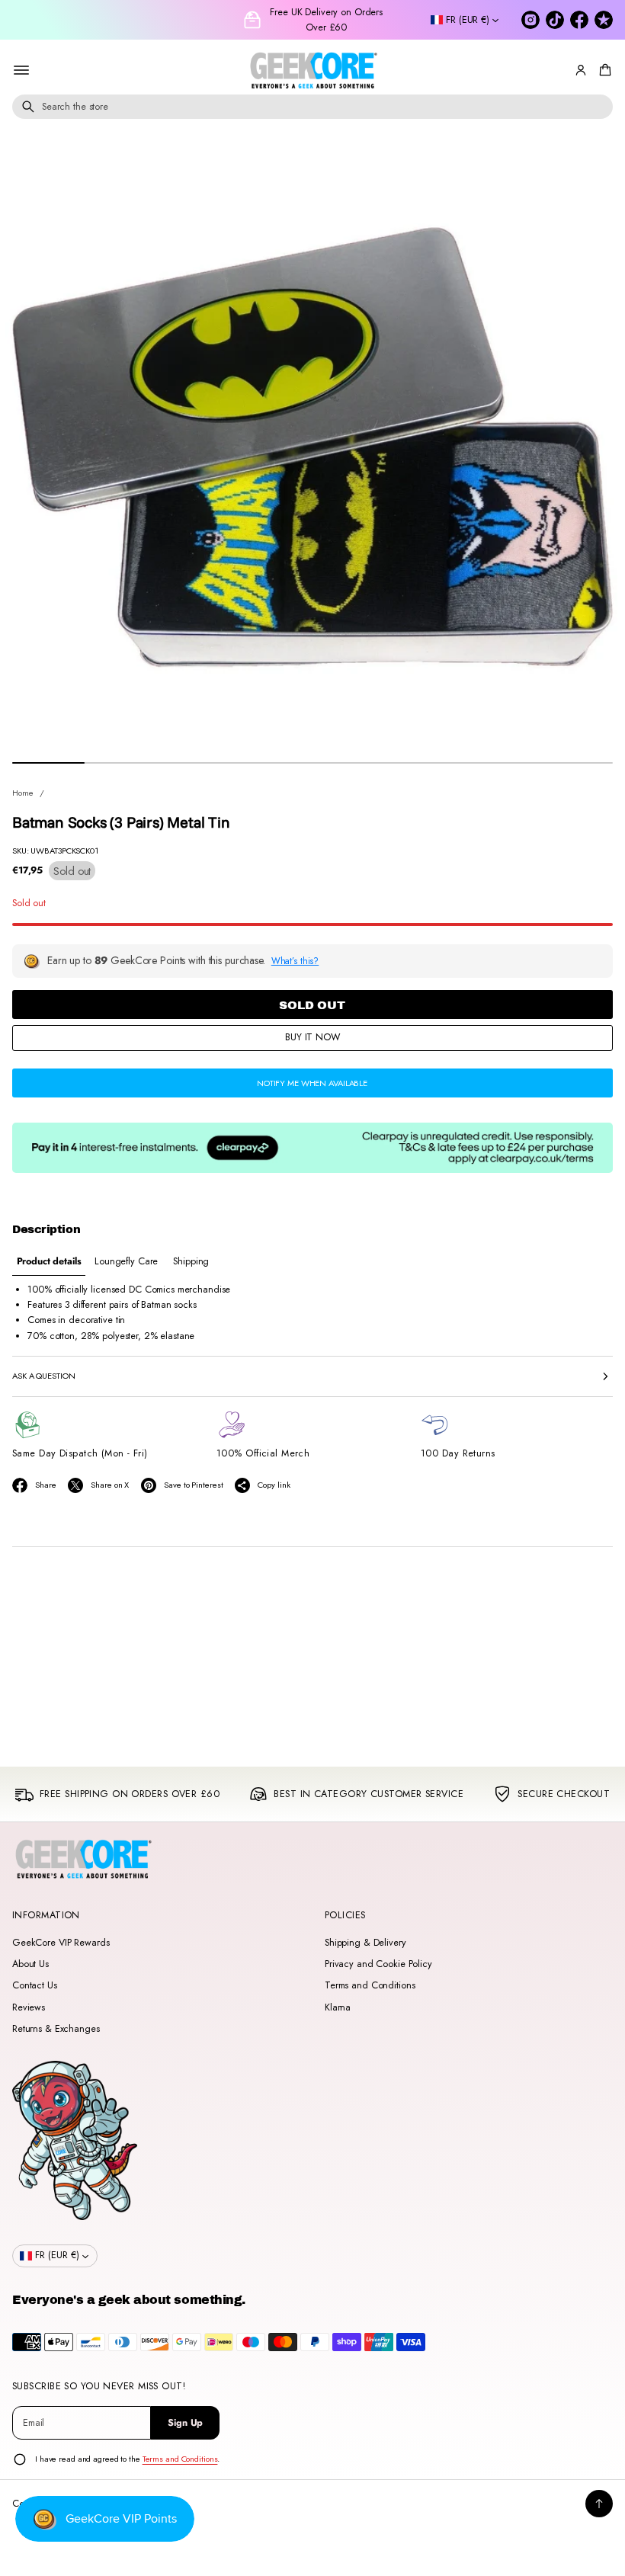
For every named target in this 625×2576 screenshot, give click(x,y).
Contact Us (35, 1985)
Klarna (338, 2007)
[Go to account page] (581, 70)
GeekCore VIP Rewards (61, 1943)
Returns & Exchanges (56, 2029)
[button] (603, 70)
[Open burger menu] (21, 70)
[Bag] (603, 70)
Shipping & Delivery (365, 1943)
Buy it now (312, 1037)
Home (23, 793)
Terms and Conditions (370, 1985)
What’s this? (295, 961)
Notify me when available (312, 1083)
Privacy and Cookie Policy (378, 1964)
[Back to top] (599, 2504)
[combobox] (312, 107)
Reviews (29, 2007)
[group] (49, 1262)
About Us (30, 1964)
